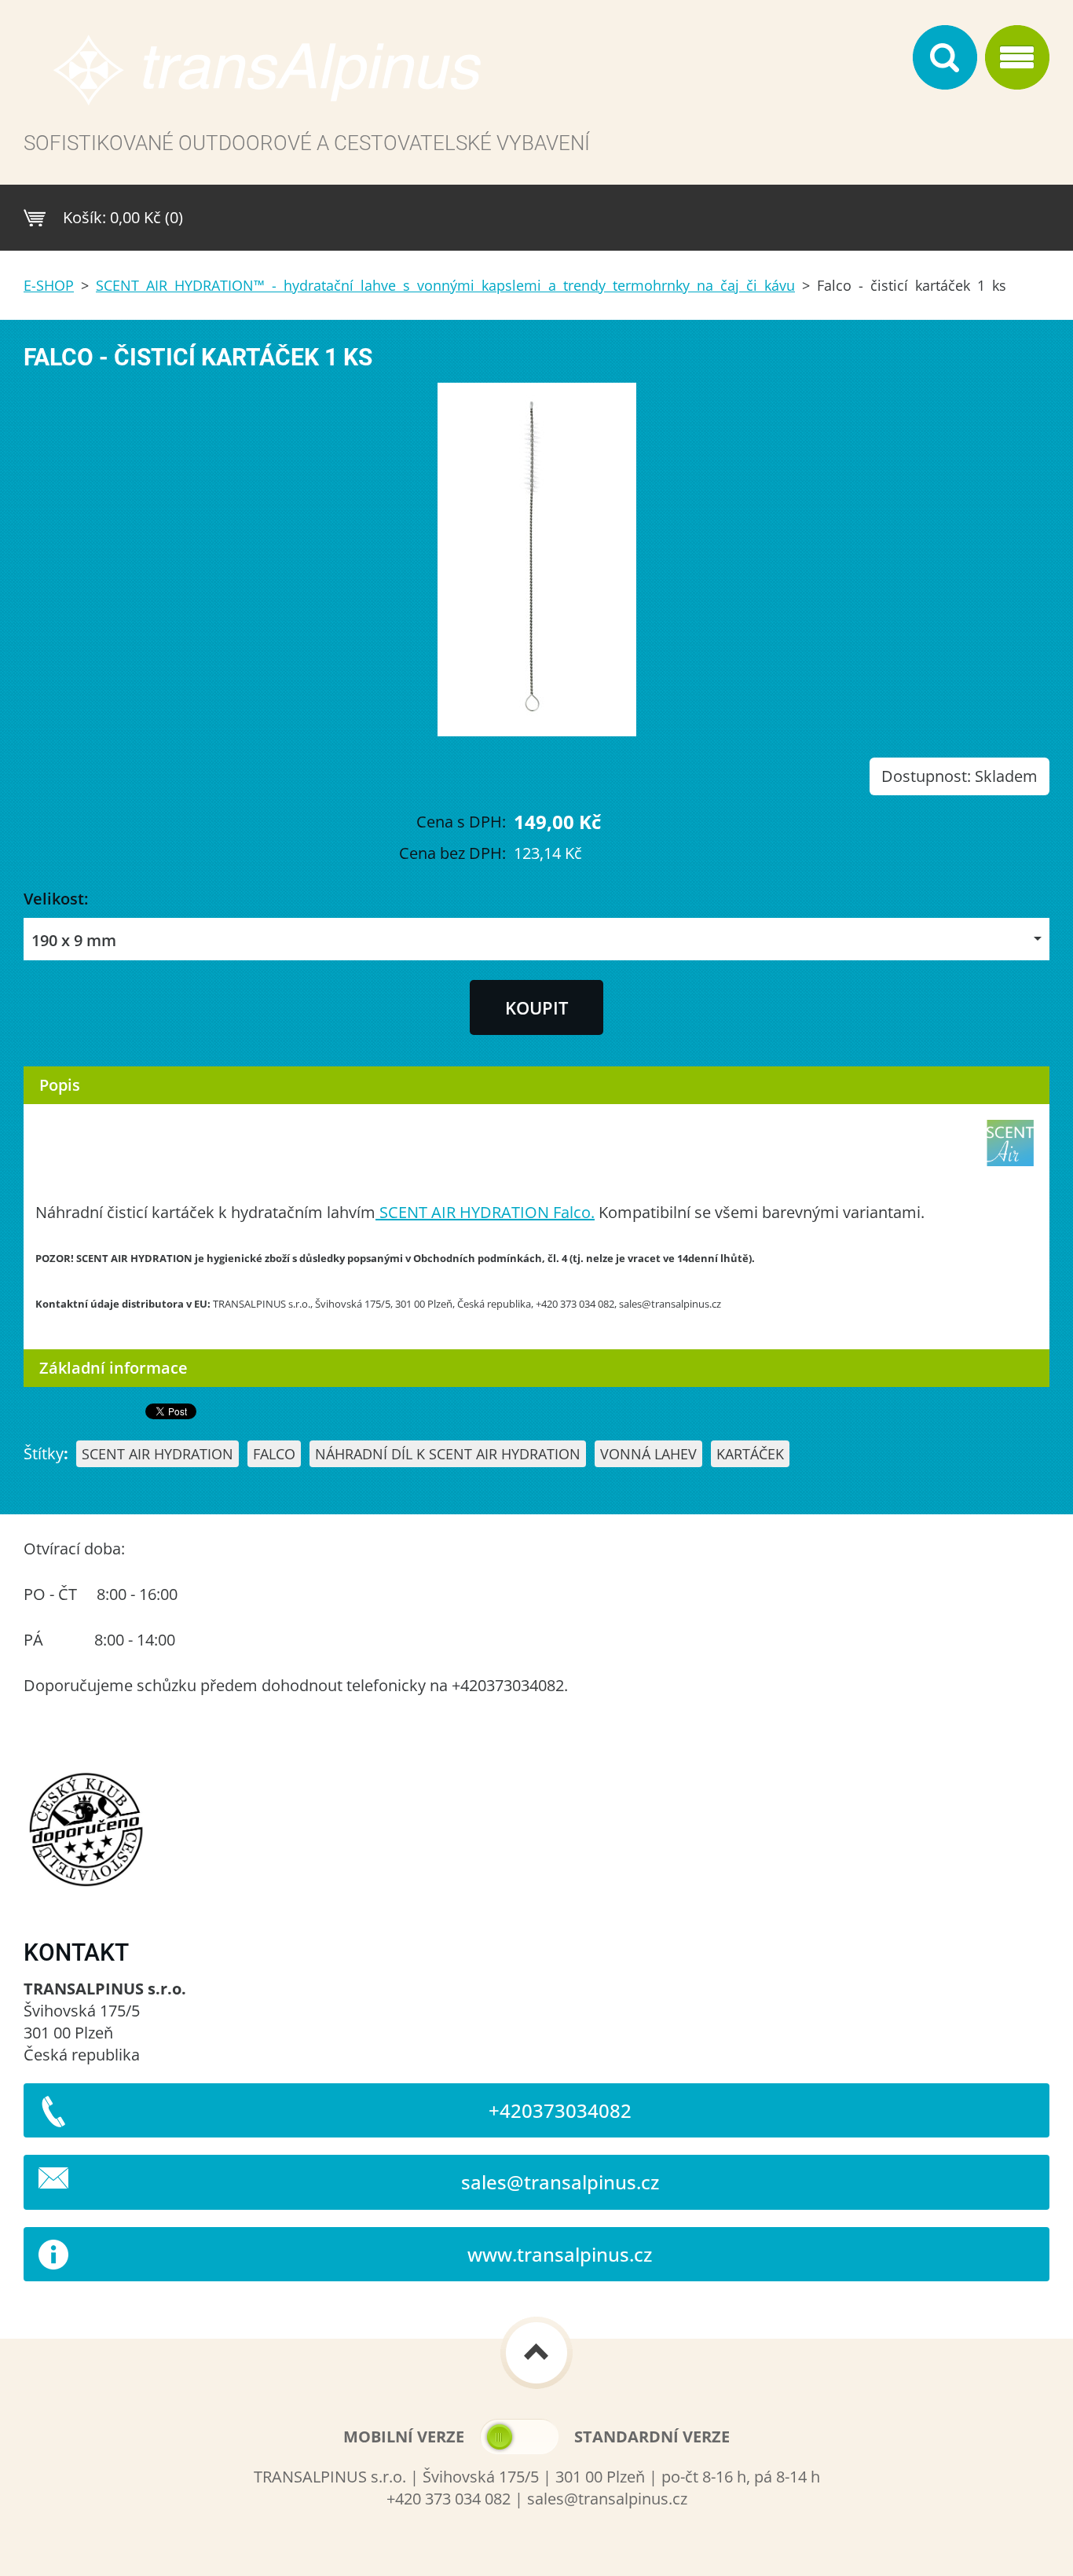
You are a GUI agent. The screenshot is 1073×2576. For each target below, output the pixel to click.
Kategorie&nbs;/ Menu (1017, 57)
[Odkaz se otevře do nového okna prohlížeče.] (537, 730)
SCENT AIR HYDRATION (157, 1454)
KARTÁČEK (750, 1454)
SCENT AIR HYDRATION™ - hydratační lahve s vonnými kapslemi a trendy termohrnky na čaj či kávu (445, 285)
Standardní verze (652, 2437)
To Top (536, 2353)
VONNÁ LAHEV (648, 1454)
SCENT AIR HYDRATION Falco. (485, 1212)
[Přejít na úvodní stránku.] (464, 78)
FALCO (274, 1454)
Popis (60, 1085)
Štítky (44, 1453)
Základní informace (114, 1368)
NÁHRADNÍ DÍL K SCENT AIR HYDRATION (448, 1454)
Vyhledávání (945, 57)
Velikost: (56, 899)
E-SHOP (49, 285)
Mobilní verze (404, 2437)
